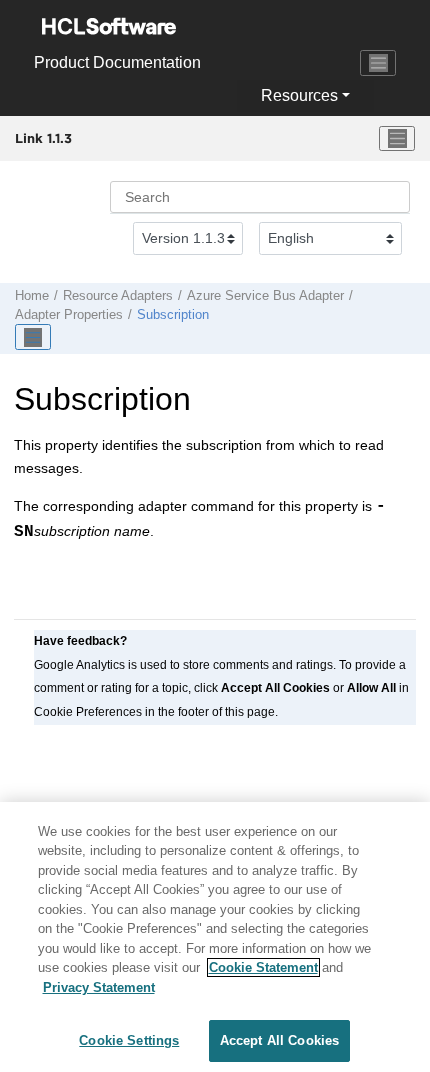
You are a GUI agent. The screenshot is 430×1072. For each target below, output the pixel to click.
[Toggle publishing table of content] (33, 337)
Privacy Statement (99, 987)
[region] (215, 937)
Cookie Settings (129, 1040)
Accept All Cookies (279, 1040)
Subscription (173, 315)
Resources (299, 95)
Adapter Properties (69, 315)
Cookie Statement (263, 967)
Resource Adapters (118, 296)
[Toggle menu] (397, 139)
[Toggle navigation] (378, 63)
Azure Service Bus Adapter (265, 296)
